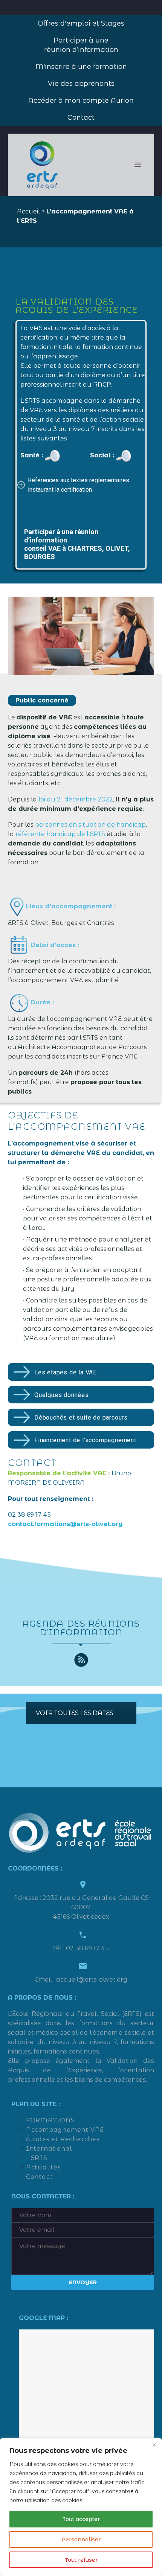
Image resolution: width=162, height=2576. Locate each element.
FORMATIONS (50, 2120)
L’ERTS (37, 2158)
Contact (81, 117)
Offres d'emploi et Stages (81, 23)
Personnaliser (81, 2539)
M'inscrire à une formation (81, 67)
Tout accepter (81, 2519)
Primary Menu (138, 165)
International (49, 2149)
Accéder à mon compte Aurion (81, 101)
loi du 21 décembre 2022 (76, 799)
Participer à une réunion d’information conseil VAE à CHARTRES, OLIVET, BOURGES (77, 544)
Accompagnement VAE (65, 2130)
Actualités (44, 2167)
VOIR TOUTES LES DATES (75, 1713)
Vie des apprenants (81, 84)
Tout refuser (81, 2560)
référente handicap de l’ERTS (60, 834)
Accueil (28, 211)
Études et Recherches (63, 2139)
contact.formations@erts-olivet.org (65, 1524)
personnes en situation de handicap (90, 825)
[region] (81, 2507)
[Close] (154, 2445)
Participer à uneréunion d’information (81, 45)
